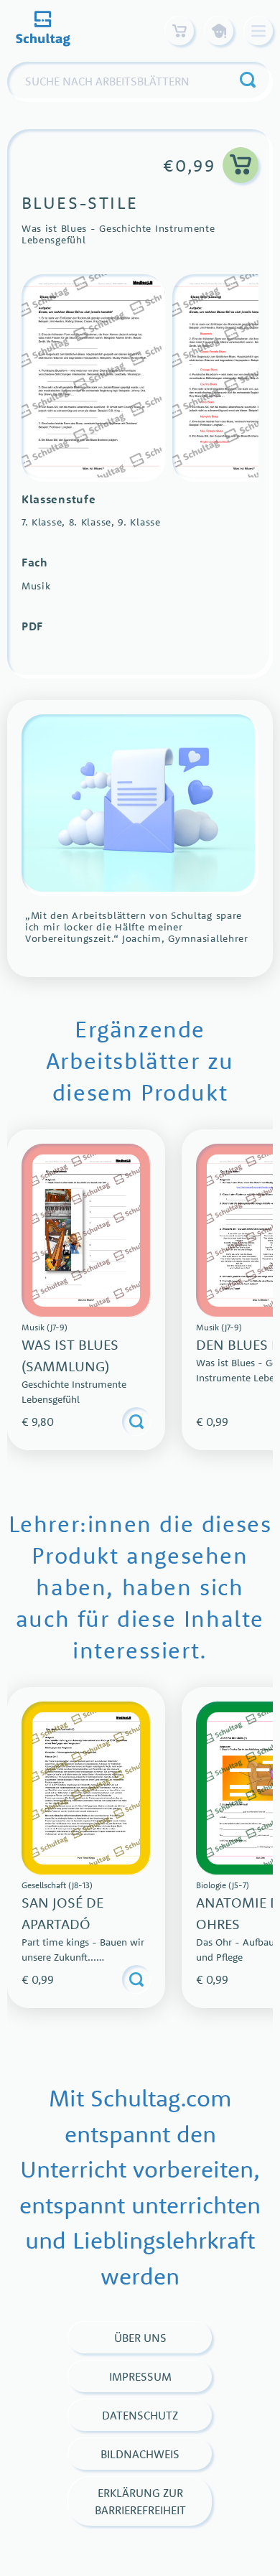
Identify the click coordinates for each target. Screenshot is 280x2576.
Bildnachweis (140, 2454)
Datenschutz (140, 2415)
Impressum (140, 2376)
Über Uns (140, 2338)
